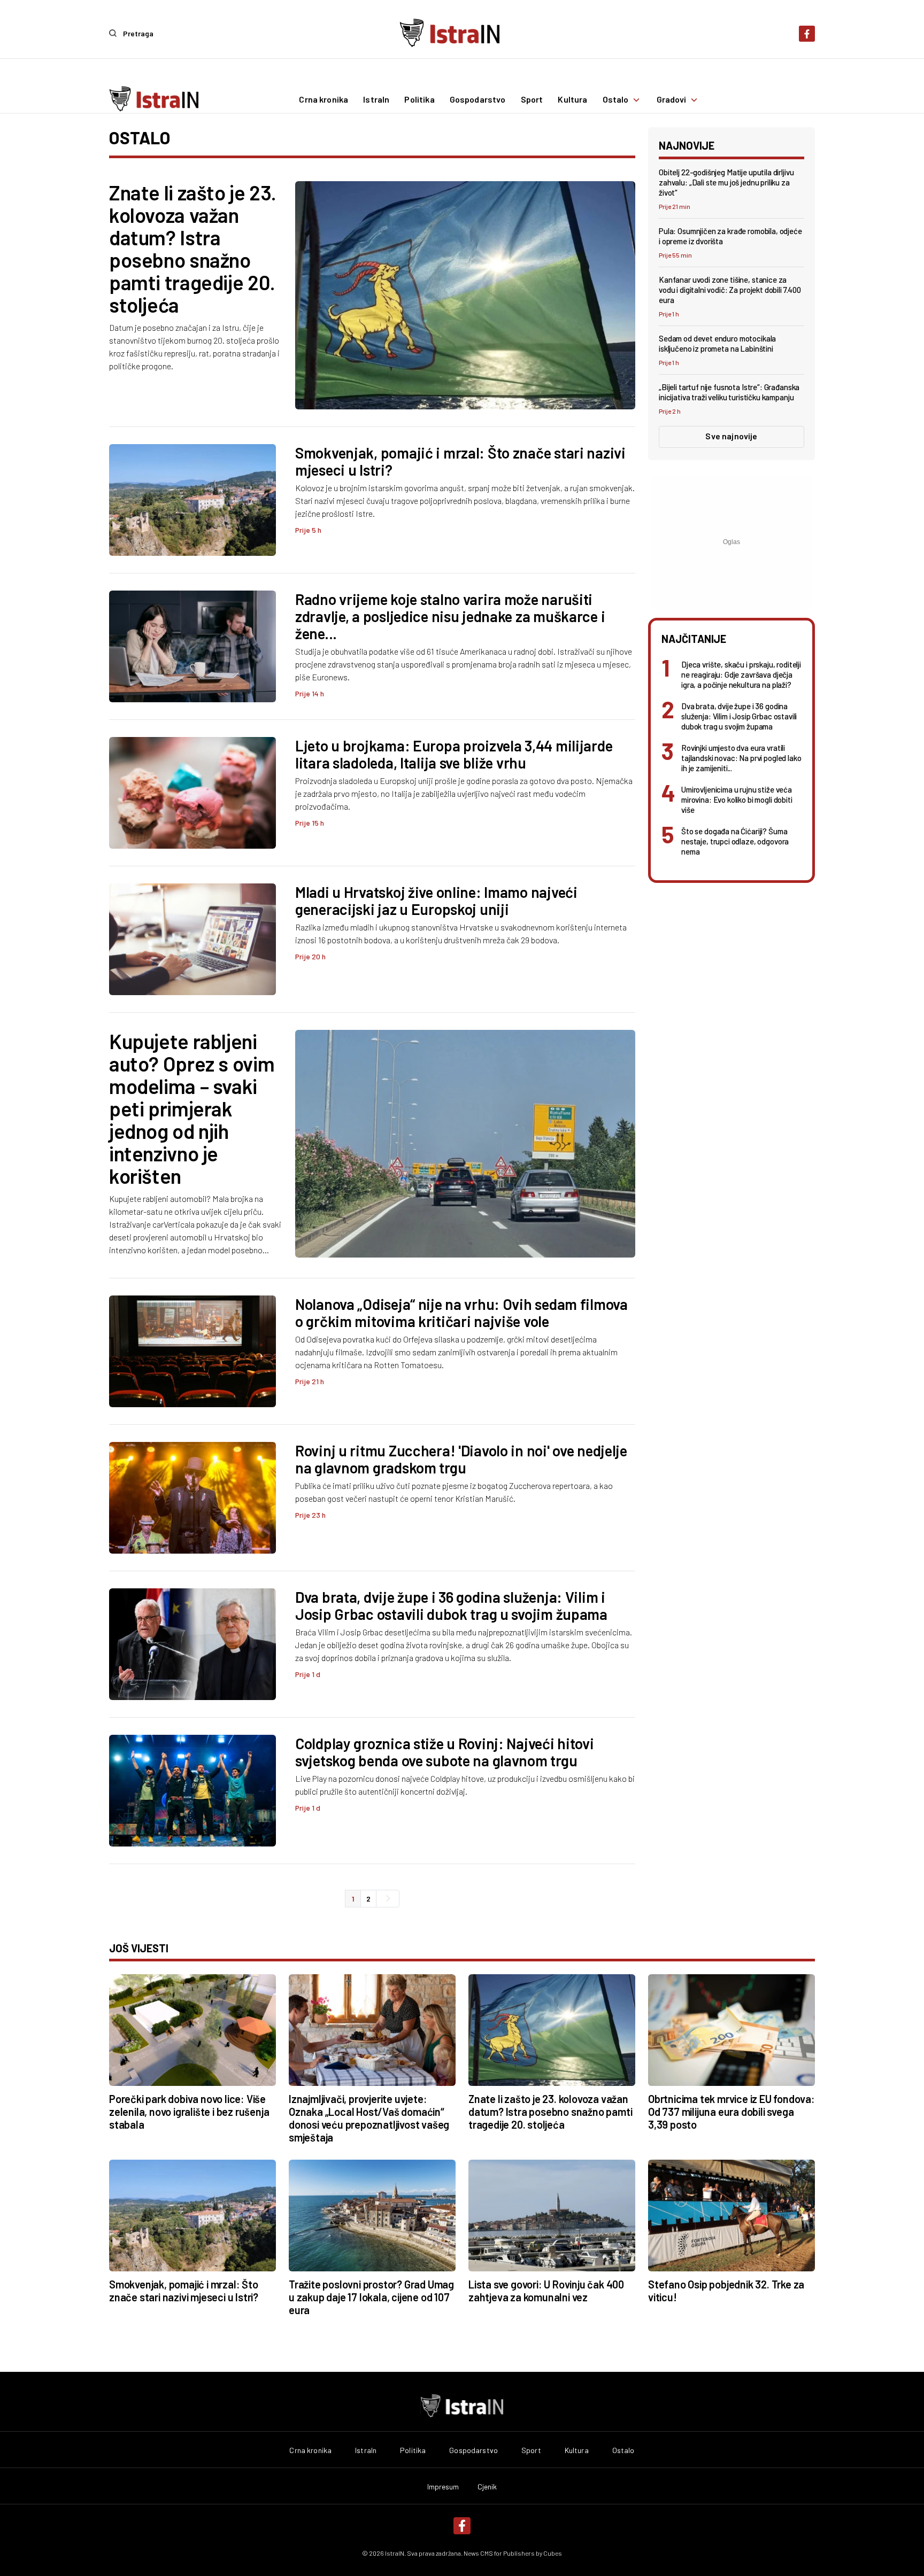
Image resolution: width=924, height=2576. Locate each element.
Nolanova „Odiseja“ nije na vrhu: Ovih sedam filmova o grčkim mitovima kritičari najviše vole (461, 1313)
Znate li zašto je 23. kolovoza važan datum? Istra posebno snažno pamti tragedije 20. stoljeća (193, 249)
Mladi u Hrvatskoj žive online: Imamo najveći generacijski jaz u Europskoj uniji (436, 901)
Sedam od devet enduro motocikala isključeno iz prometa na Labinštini (717, 343)
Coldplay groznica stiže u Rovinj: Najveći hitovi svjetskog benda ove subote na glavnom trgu (445, 1752)
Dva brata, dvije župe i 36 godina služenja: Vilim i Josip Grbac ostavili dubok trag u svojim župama (451, 1605)
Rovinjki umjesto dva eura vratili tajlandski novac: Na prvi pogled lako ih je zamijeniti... (741, 758)
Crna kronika (324, 100)
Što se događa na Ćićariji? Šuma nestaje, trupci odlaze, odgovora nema (735, 841)
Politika (419, 100)
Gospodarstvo (478, 100)
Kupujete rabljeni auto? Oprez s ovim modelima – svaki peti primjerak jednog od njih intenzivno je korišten (192, 1108)
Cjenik (487, 2487)
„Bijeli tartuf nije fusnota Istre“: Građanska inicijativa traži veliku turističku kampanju (729, 392)
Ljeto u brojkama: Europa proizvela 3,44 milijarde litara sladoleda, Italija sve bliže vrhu (454, 754)
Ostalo (616, 100)
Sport (532, 100)
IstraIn (376, 100)
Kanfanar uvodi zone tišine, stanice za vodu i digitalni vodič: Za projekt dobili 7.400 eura (730, 290)
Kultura (572, 100)
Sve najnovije (731, 436)
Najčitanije (694, 639)
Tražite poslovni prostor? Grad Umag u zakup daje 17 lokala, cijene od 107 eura (371, 2297)
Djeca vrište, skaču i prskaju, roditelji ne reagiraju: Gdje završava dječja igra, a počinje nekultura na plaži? (741, 674)
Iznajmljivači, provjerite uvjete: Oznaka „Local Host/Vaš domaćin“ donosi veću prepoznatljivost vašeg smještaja (369, 2118)
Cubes (553, 2553)
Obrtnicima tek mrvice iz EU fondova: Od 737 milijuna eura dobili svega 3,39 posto (731, 2112)
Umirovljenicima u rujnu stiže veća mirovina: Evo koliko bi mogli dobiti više (737, 800)
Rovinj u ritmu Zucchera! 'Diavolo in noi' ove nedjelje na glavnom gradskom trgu (461, 1459)
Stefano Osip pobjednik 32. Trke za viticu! (726, 2291)
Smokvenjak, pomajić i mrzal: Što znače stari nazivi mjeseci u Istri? (460, 461)
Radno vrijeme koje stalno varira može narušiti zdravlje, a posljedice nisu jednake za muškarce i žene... (450, 616)
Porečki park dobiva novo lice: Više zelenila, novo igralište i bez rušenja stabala (189, 2112)
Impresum (443, 2487)
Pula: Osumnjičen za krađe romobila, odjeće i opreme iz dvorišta (730, 236)
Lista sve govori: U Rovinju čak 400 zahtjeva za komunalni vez (546, 2291)
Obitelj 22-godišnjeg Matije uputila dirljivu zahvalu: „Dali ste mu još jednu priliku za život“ (726, 182)
